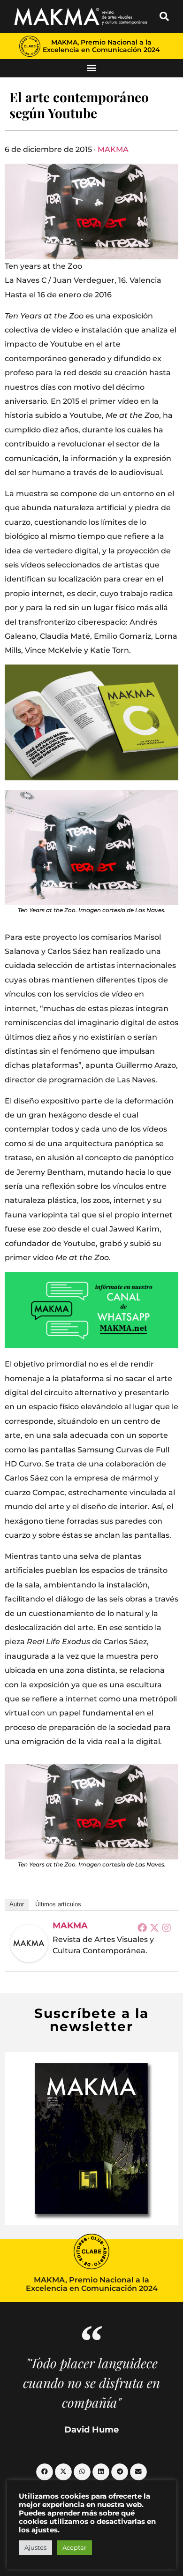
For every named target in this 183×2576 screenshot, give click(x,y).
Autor (17, 1904)
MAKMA (113, 149)
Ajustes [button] (35, 2547)
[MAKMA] (29, 1943)
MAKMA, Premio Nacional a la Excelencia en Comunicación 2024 (101, 46)
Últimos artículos (58, 1904)
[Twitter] (154, 1927)
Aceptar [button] (74, 2547)
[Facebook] (142, 1927)
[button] (164, 16)
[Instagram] (167, 1927)
